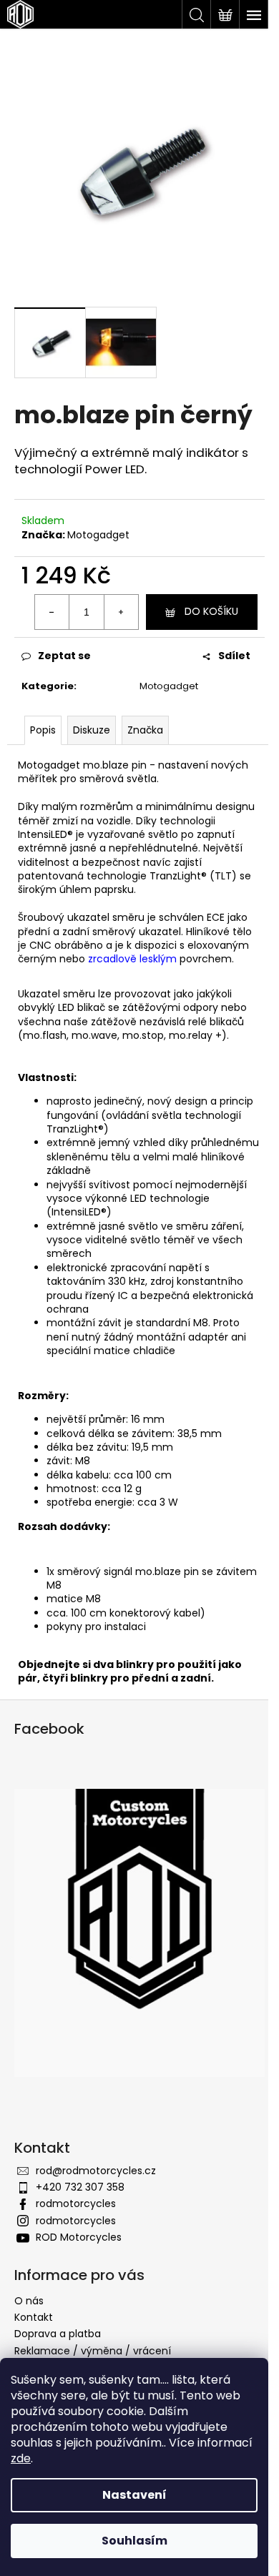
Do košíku (211, 611)
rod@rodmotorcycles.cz (96, 2171)
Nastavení (134, 2495)
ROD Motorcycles (79, 2237)
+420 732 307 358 (80, 2187)
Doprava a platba (58, 2334)
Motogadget (98, 535)
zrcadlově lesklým (132, 959)
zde (21, 2458)
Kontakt (34, 2317)
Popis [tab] (43, 730)
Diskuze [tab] (92, 730)
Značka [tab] (145, 730)
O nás (29, 2301)
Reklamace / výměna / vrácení (93, 2351)
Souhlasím (134, 2541)
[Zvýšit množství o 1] (121, 612)
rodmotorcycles (76, 2204)
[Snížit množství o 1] (52, 612)
